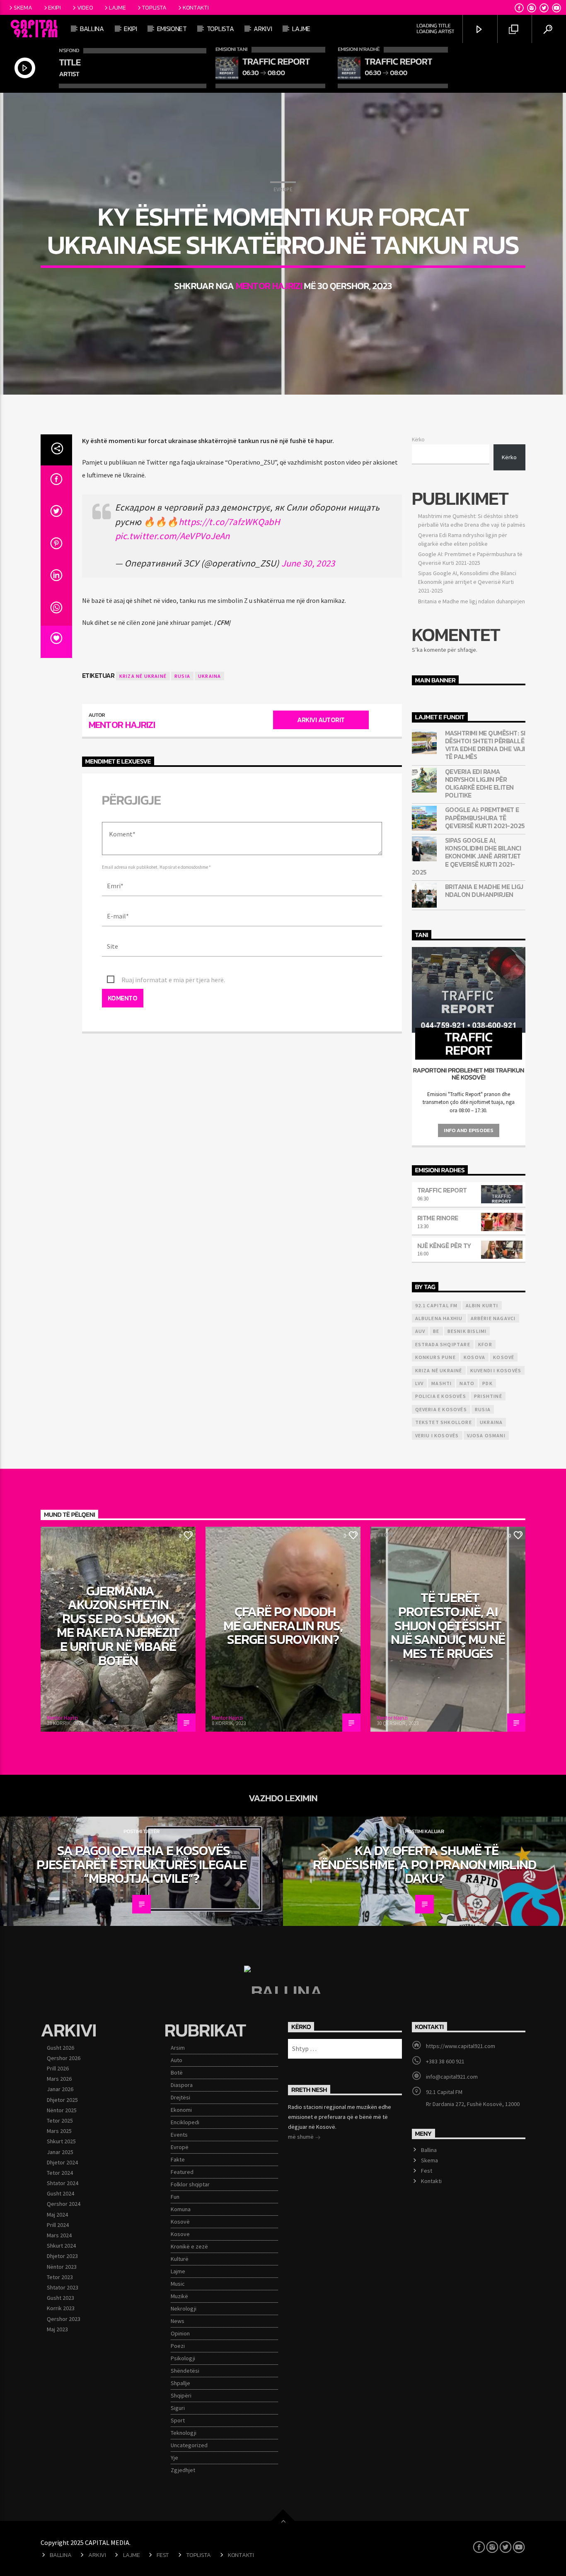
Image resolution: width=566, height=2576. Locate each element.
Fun (175, 2197)
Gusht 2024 (60, 2193)
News (178, 2321)
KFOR (485, 1344)
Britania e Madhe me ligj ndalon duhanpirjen (472, 601)
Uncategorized (189, 2445)
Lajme (117, 7)
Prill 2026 (58, 2068)
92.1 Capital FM (437, 1305)
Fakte (178, 2159)
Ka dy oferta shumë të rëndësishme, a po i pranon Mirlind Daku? (424, 1864)
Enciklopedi (185, 2122)
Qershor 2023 (64, 2319)
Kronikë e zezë (189, 2246)
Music (178, 2284)
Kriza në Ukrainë (143, 676)
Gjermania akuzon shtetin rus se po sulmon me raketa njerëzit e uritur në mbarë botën (118, 1626)
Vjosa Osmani (486, 1435)
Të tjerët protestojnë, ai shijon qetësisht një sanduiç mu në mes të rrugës (448, 1625)
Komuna (181, 2209)
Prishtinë (488, 1396)
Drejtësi (180, 2097)
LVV (420, 1383)
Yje (174, 2458)
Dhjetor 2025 (62, 2100)
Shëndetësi (185, 2371)
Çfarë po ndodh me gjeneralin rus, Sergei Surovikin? (283, 1625)
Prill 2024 (58, 2225)
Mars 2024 (59, 2235)
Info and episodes (468, 1130)
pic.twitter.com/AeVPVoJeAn (173, 536)
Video (85, 7)
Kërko (418, 439)
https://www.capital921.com (461, 2046)
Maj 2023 (57, 2329)
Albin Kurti (482, 1305)
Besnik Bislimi (467, 1331)
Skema (23, 7)
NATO (467, 1383)
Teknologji (184, 2433)
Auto (177, 2060)
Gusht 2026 (60, 2048)
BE (436, 1331)
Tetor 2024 (60, 2173)
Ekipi (54, 7)
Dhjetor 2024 (62, 2162)
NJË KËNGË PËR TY (444, 1246)
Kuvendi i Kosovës (496, 1370)
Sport (178, 2420)
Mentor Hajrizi (269, 286)
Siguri (178, 2408)
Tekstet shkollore (444, 1422)
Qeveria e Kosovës (441, 1409)
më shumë (301, 2137)
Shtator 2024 (63, 2183)
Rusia (182, 676)
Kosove (180, 2234)
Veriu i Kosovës (437, 1435)
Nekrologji (184, 2309)
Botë (177, 2072)
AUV (420, 1331)
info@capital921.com (452, 2077)
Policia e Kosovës (441, 1396)
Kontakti (196, 7)
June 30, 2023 (308, 563)
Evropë (283, 189)
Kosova (474, 1357)
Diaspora (182, 2085)
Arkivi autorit (321, 720)
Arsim (178, 2048)
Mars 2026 (59, 2079)
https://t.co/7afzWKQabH (229, 522)
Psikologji (183, 2358)
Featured (182, 2172)
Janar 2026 (60, 2089)
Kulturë (180, 2259)
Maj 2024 (57, 2215)
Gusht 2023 (60, 2298)
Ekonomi (181, 2110)
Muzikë (179, 2296)
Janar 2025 (60, 2152)
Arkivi (97, 2555)
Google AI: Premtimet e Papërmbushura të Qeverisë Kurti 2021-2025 (485, 818)
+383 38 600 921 (445, 2061)
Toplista (154, 7)
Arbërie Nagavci (493, 1318)
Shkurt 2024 (61, 2246)
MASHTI (441, 1383)
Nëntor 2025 (62, 2110)
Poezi (178, 2346)
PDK (487, 1383)
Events (179, 2135)
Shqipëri (181, 2395)
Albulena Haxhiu (439, 1318)
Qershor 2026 (64, 2058)
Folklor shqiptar (190, 2184)
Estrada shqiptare (443, 1344)
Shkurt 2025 (61, 2141)
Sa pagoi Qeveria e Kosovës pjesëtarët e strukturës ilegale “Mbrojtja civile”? (141, 1864)
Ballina (92, 29)
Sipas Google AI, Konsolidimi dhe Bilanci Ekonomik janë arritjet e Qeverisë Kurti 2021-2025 (467, 582)
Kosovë (504, 1357)
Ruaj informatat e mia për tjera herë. (173, 980)
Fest (427, 2171)
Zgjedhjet (183, 2470)
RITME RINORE (438, 1218)
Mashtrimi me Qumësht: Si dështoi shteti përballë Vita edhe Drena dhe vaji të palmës (485, 745)
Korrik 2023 (61, 2308)
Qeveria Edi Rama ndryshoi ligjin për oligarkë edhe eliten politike (479, 784)
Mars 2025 (59, 2131)
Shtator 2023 (63, 2287)
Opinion (180, 2333)
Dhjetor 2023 (62, 2256)
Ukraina (209, 676)
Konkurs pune (435, 1357)
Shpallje (180, 2383)
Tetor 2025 (60, 2121)
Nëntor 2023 (62, 2267)
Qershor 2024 (64, 2204)
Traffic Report (442, 1190)
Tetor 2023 (60, 2277)
